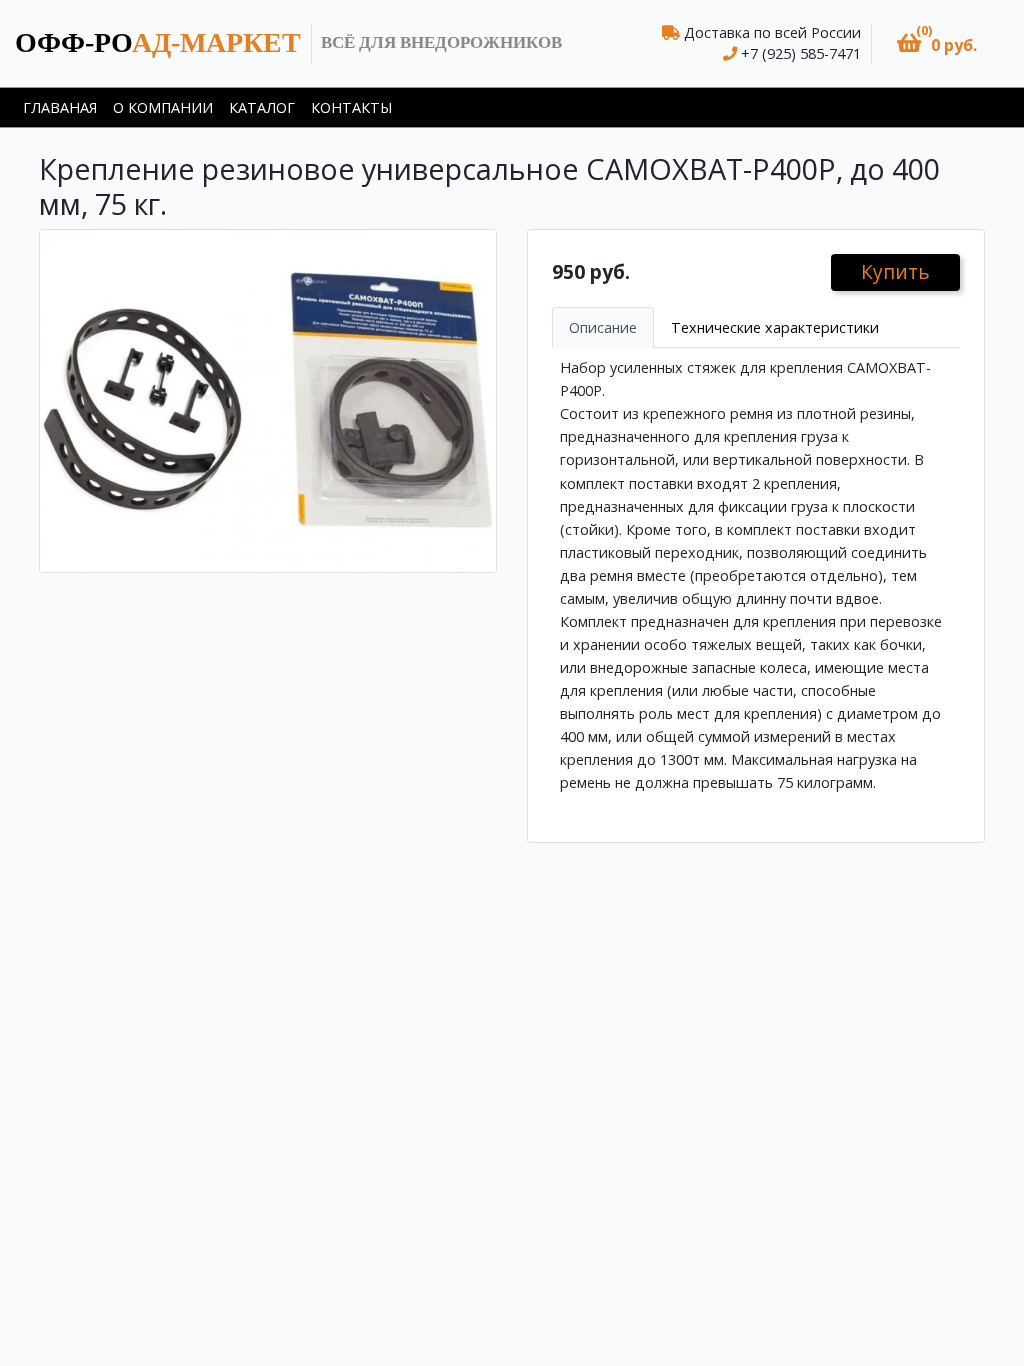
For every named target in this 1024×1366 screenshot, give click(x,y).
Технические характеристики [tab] (775, 327)
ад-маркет (158, 42)
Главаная (60, 107)
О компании (163, 107)
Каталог (262, 107)
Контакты (351, 107)
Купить (895, 271)
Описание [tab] (603, 327)
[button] (937, 43)
